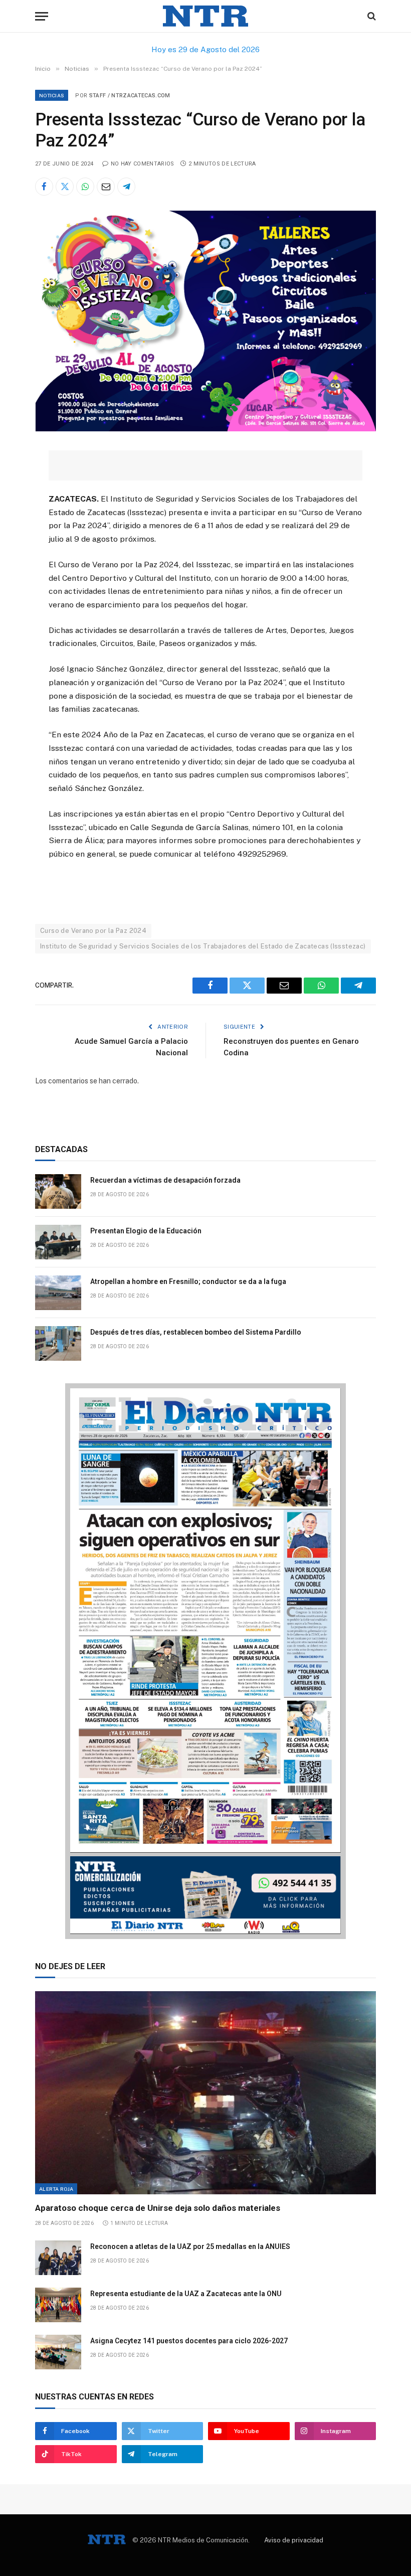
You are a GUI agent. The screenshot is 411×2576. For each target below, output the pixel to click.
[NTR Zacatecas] (205, 16)
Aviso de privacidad (294, 2540)
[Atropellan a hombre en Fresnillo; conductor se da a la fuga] (58, 1293)
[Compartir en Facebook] (44, 187)
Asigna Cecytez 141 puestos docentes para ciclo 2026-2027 (189, 2341)
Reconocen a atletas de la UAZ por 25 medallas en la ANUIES (190, 2246)
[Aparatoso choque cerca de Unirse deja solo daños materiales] (205, 2093)
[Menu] (42, 16)
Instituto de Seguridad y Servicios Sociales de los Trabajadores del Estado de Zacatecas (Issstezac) (203, 946)
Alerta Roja (56, 2189)
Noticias (52, 95)
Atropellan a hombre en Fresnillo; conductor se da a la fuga (188, 1281)
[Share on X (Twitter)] (65, 187)
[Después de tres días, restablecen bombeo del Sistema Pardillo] (58, 1343)
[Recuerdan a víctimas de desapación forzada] (58, 1191)
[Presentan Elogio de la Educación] (58, 1242)
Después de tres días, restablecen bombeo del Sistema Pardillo (196, 1332)
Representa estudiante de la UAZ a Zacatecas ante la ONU (186, 2294)
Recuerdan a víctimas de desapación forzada (165, 1180)
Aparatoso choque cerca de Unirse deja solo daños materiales (158, 2208)
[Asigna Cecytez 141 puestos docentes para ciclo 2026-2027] (58, 2352)
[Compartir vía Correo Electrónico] (106, 187)
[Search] (371, 16)
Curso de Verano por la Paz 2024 (93, 931)
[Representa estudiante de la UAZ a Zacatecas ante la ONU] (58, 2305)
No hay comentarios (142, 164)
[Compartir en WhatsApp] (85, 187)
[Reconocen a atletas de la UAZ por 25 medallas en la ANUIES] (58, 2258)
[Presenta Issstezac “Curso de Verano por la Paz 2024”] (205, 429)
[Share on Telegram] (126, 187)
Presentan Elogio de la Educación (146, 1231)
